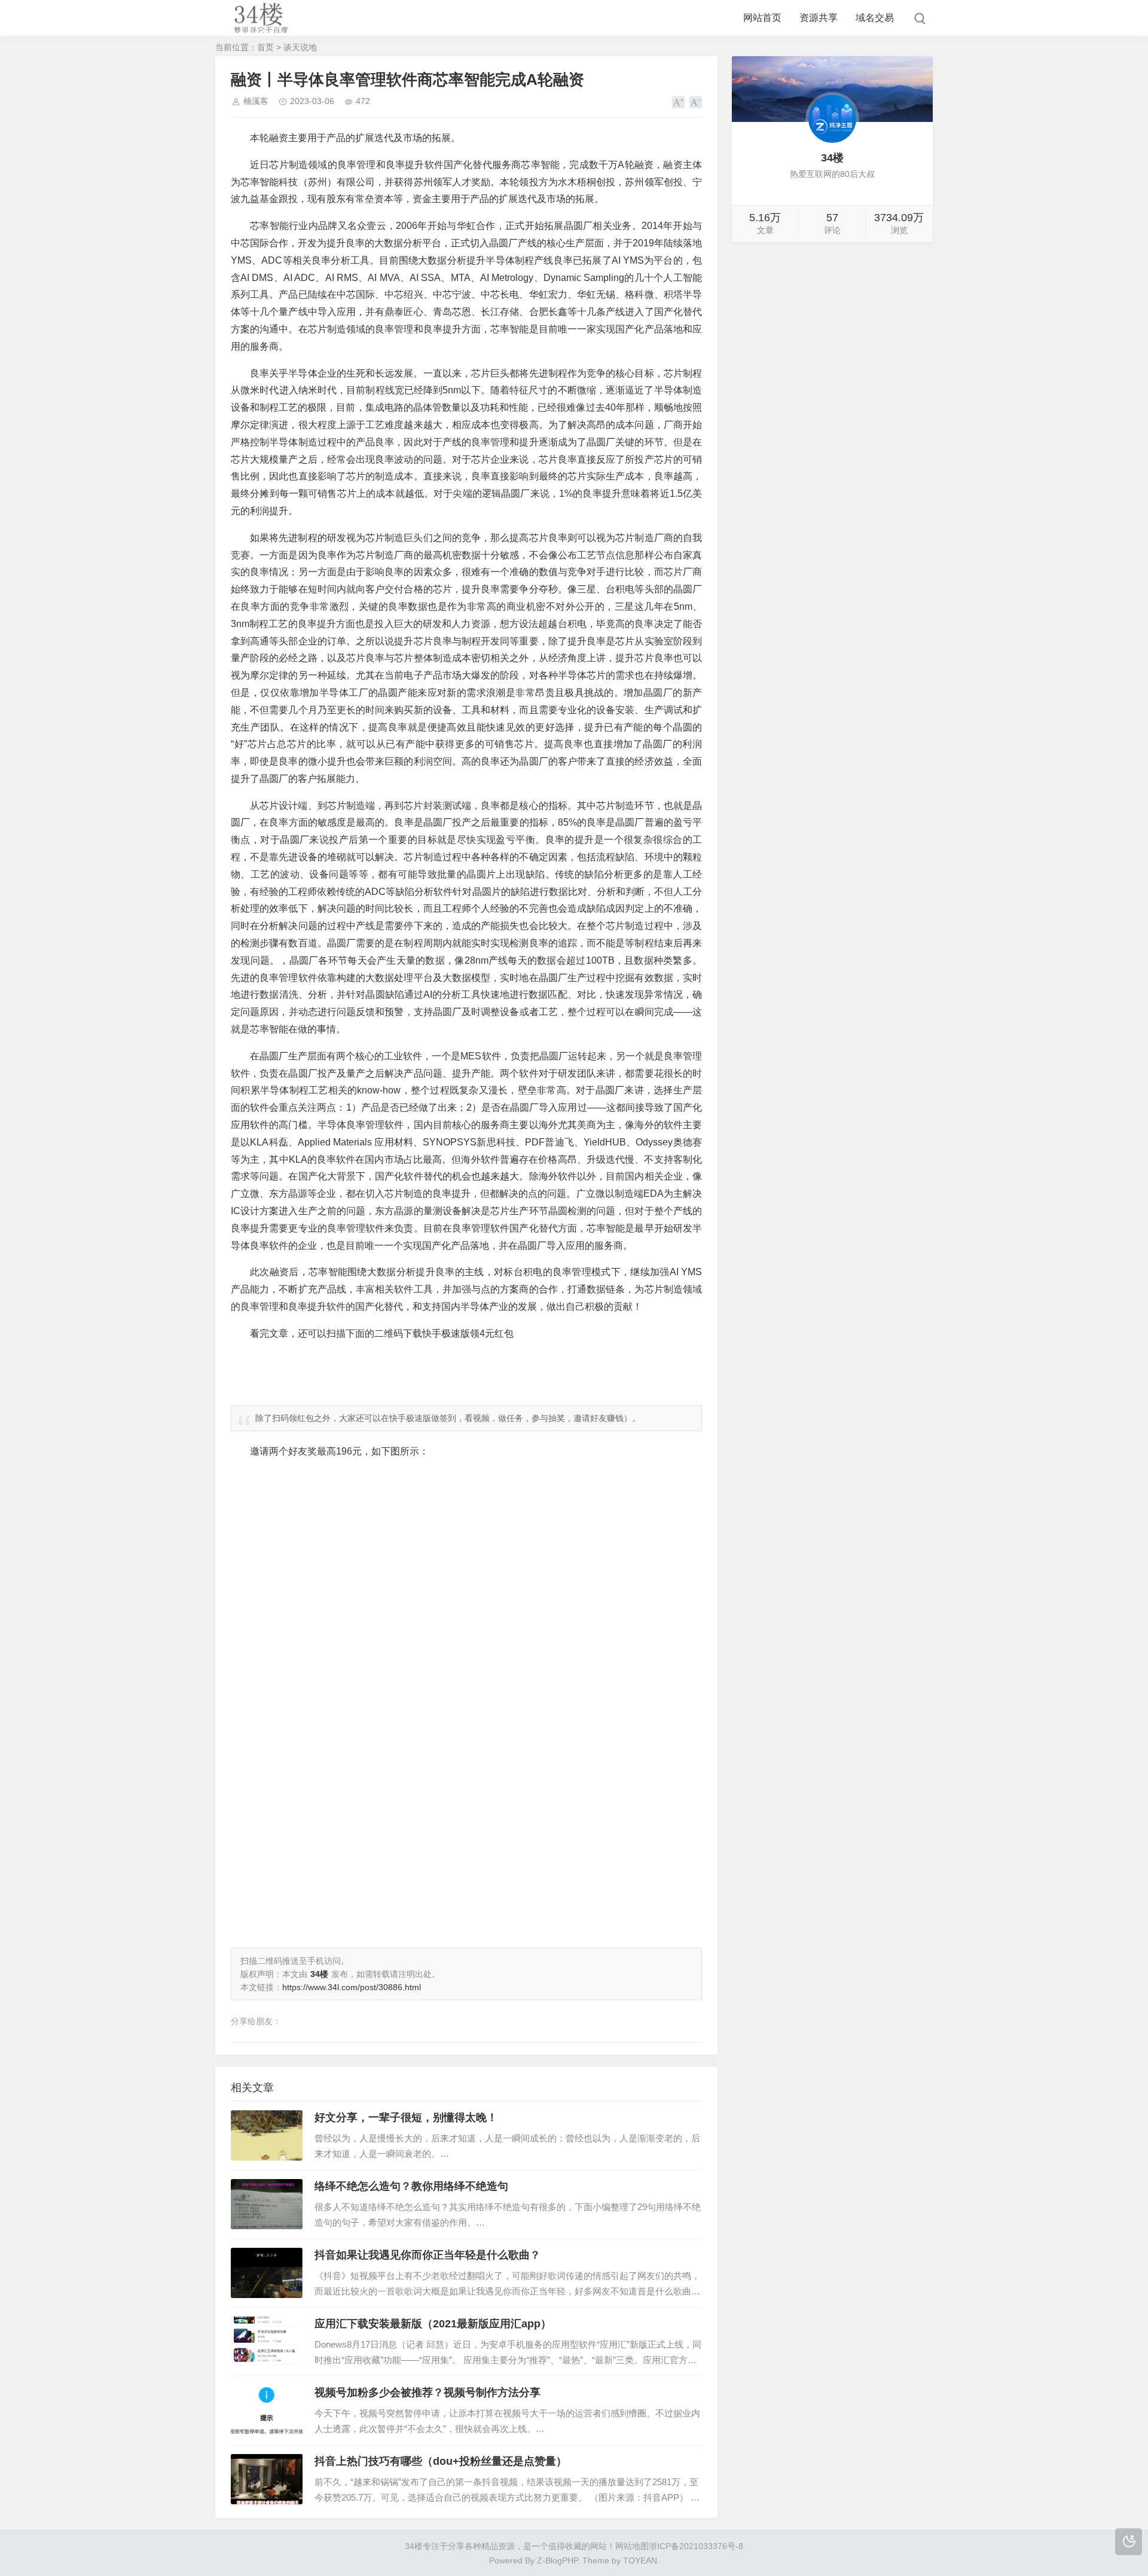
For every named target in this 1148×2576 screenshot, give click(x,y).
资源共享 (819, 18)
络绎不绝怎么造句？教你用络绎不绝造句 (411, 2186)
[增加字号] (678, 102)
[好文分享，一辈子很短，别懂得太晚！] (267, 2135)
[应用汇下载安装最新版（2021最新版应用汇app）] (267, 2342)
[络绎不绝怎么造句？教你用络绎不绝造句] (267, 2204)
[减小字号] (696, 102)
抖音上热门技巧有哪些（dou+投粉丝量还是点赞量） (441, 2461)
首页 (265, 47)
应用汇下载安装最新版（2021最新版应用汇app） (433, 2324)
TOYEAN (640, 2560)
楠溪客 (256, 101)
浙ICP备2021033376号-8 (696, 2546)
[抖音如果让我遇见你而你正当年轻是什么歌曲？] (267, 2273)
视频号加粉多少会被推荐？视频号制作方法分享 (428, 2392)
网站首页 (762, 18)
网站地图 (632, 2546)
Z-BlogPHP (557, 2560)
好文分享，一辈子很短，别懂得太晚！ (406, 2117)
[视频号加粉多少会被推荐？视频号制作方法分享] (267, 2410)
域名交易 (875, 18)
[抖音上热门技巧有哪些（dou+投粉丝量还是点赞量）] (267, 2479)
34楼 (414, 2546)
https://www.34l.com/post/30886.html (352, 1987)
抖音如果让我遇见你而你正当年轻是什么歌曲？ (428, 2255)
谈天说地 (300, 47)
